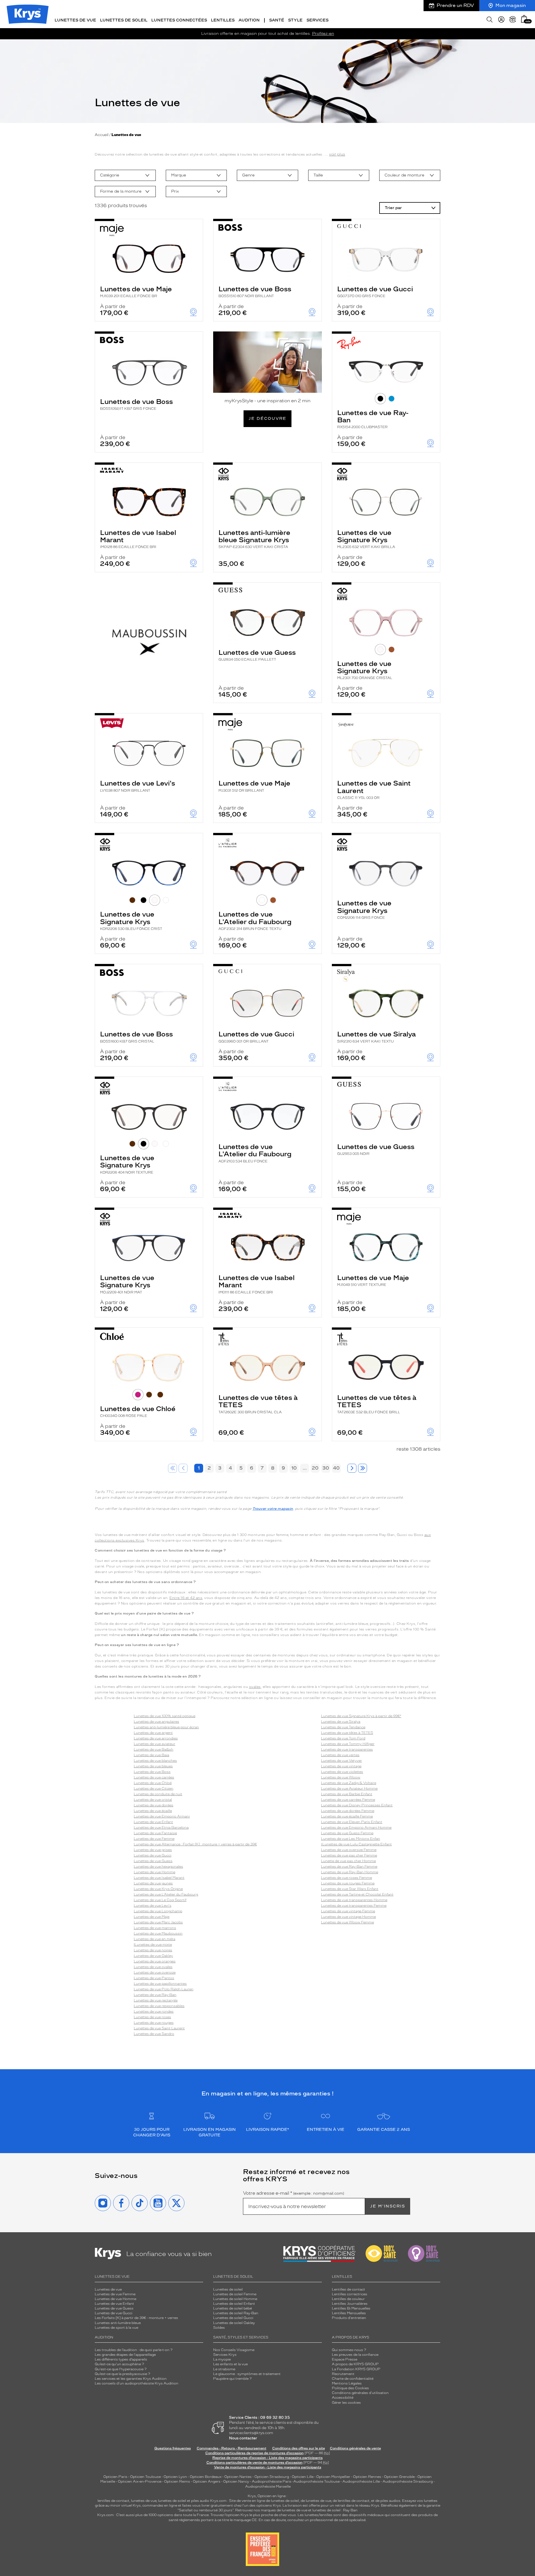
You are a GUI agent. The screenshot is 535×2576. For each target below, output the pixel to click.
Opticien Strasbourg (272, 2477)
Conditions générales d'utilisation (360, 2393)
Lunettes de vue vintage (341, 1766)
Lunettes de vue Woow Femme (347, 1922)
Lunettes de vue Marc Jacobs (158, 1922)
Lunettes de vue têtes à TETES (258, 1404)
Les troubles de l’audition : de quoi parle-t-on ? (134, 2350)
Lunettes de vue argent (153, 1733)
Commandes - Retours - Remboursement (232, 2448)
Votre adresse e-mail (294, 2193)
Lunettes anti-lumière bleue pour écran (166, 1727)
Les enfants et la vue (230, 2364)
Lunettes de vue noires (153, 1950)
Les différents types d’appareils (121, 2359)
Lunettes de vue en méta (155, 1939)
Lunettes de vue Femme (154, 1839)
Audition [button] (249, 20)
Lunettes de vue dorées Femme (348, 1811)
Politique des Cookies (350, 2388)
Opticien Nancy (236, 2482)
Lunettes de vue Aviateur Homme (349, 1789)
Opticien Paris (115, 2477)
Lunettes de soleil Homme (235, 2299)
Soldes (219, 2328)
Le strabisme (224, 2369)
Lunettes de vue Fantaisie (155, 1833)
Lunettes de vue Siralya (376, 1037)
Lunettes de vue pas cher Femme (349, 1855)
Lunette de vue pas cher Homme (348, 1861)
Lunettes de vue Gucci (375, 291)
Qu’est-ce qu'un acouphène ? (119, 2364)
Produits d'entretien (349, 2318)
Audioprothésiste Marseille (268, 2487)
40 (336, 1468)
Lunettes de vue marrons (155, 1928)
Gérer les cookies (346, 2403)
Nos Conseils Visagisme (234, 2350)
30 (326, 1468)
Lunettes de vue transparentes (347, 1749)
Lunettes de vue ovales (153, 1967)
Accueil (102, 135)
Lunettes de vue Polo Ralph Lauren (164, 1989)
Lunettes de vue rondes (154, 2012)
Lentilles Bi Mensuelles (351, 2308)
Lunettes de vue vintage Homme (348, 1917)
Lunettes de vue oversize (155, 1972)
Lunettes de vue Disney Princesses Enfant (357, 1805)
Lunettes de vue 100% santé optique (165, 1716)
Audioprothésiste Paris (272, 2482)
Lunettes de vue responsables (159, 2006)
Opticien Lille (303, 2477)
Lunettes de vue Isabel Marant (138, 539)
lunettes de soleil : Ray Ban (335, 2510)
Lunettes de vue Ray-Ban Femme (349, 1867)
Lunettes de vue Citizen (154, 1789)
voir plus (337, 154)
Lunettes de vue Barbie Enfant (347, 1794)
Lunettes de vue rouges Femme (348, 1883)
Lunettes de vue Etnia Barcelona (161, 1828)
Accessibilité (343, 2398)
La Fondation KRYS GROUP (356, 2369)
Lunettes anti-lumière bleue (118, 2323)
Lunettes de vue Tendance (343, 1727)
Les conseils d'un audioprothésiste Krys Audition (137, 2383)
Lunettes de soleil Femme (235, 2294)
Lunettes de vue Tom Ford (343, 1738)
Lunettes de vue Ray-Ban (373, 419)
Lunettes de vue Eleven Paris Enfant (352, 1822)
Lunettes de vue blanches (155, 1761)
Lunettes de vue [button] (75, 20)
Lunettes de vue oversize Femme (349, 1850)
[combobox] (125, 175)
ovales (255, 1687)
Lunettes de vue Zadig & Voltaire (349, 1783)
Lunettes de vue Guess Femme (347, 1833)
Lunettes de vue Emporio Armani (162, 1816)
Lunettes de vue (108, 2289)
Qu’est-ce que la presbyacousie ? (122, 2374)
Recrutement (343, 2374)
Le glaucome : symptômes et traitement (247, 2374)
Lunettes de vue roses (152, 2017)
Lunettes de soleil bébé (233, 2308)
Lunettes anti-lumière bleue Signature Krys (254, 539)
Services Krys (225, 2355)
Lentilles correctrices (350, 2294)
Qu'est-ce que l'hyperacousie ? (121, 2369)
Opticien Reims (177, 2482)
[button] (524, 19)
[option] (125, 175)
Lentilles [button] (223, 20)
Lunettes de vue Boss (255, 291)
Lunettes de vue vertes (340, 1755)
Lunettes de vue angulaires (156, 1722)
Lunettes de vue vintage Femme (348, 1911)
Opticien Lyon (175, 2477)
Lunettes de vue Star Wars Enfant (350, 1889)
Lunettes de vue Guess (257, 655)
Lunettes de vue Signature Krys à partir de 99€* (361, 1716)
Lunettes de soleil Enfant (234, 2304)
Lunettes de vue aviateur (155, 1744)
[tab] (380, 399)
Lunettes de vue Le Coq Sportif (160, 1900)
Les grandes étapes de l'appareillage (125, 2355)
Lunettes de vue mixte (153, 1945)
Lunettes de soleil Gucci (233, 2318)
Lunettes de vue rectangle (156, 2000)
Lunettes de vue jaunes (153, 1883)
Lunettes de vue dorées (154, 1805)
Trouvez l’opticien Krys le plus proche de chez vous (253, 2515)
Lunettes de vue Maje (136, 291)
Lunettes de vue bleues (153, 1766)
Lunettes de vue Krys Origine (158, 1889)
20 (315, 1468)
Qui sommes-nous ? (349, 2350)
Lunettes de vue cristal (153, 1800)
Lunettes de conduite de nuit (158, 1794)
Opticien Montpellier (333, 2477)
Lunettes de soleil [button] (124, 20)
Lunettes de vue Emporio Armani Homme (356, 1828)
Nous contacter (243, 2438)
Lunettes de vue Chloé (138, 1411)
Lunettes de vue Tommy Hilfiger (348, 1744)
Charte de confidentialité (353, 2379)
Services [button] (318, 20)
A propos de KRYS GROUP (355, 2364)
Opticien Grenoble (399, 2477)
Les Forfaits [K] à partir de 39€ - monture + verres (136, 2318)
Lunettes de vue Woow (341, 1777)
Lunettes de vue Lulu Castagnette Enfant (357, 1844)
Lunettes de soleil (228, 2289)
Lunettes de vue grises (153, 1850)
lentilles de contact (113, 2501)
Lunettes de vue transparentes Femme (354, 1906)
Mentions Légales (347, 2383)
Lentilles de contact (348, 2289)
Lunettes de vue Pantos (154, 1978)
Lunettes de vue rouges (154, 2023)
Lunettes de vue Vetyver (341, 1761)
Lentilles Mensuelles (349, 2313)
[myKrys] (501, 20)
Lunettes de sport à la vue (116, 2328)
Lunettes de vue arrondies (156, 1738)
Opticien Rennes (367, 2477)
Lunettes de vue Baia (151, 1755)
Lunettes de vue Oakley (153, 1956)
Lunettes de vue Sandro (154, 2034)
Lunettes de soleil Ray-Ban (236, 2313)
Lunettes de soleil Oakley (234, 2323)
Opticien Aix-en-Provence (140, 2482)
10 (294, 1468)
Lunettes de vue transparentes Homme (354, 1900)
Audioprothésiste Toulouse (317, 2482)
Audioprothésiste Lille (361, 2482)
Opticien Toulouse (145, 2477)
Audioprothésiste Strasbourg (408, 2482)
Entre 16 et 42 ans (186, 1598)
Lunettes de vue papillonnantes (160, 1984)
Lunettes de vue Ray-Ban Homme (350, 1872)
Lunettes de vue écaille (153, 1811)
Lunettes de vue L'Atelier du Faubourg (255, 920)
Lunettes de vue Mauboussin (158, 1933)
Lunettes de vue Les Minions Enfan (351, 1839)
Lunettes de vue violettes (342, 1772)
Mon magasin (511, 5)
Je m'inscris (388, 2206)
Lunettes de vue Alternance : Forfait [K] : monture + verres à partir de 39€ (195, 1844)
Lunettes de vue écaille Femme (347, 1816)
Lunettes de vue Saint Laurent (374, 789)
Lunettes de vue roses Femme (346, 1878)
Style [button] (295, 20)
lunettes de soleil (172, 2501)
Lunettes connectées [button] (179, 20)
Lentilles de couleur (348, 2299)
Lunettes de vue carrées (154, 1777)
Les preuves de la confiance (355, 2355)
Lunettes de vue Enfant (153, 1822)
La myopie (222, 2359)
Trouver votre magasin (273, 1509)
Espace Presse (345, 2359)
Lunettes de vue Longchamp (158, 1911)
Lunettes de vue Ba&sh (154, 1749)
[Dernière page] (363, 1468)
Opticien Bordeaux (206, 2477)
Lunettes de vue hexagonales (158, 1867)
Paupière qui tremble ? (232, 2379)
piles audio (200, 2501)
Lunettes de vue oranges (155, 1961)
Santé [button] (277, 20)
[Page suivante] (352, 1468)
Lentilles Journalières (350, 2304)
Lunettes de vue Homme (155, 1872)
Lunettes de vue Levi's (138, 786)
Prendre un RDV (455, 5)
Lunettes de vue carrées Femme (348, 1800)
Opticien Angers (207, 2482)
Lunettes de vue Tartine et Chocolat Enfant (357, 1894)
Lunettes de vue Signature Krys (366, 539)
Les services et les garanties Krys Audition (131, 2379)
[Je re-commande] (513, 20)
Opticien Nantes (238, 2477)
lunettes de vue (144, 2501)
